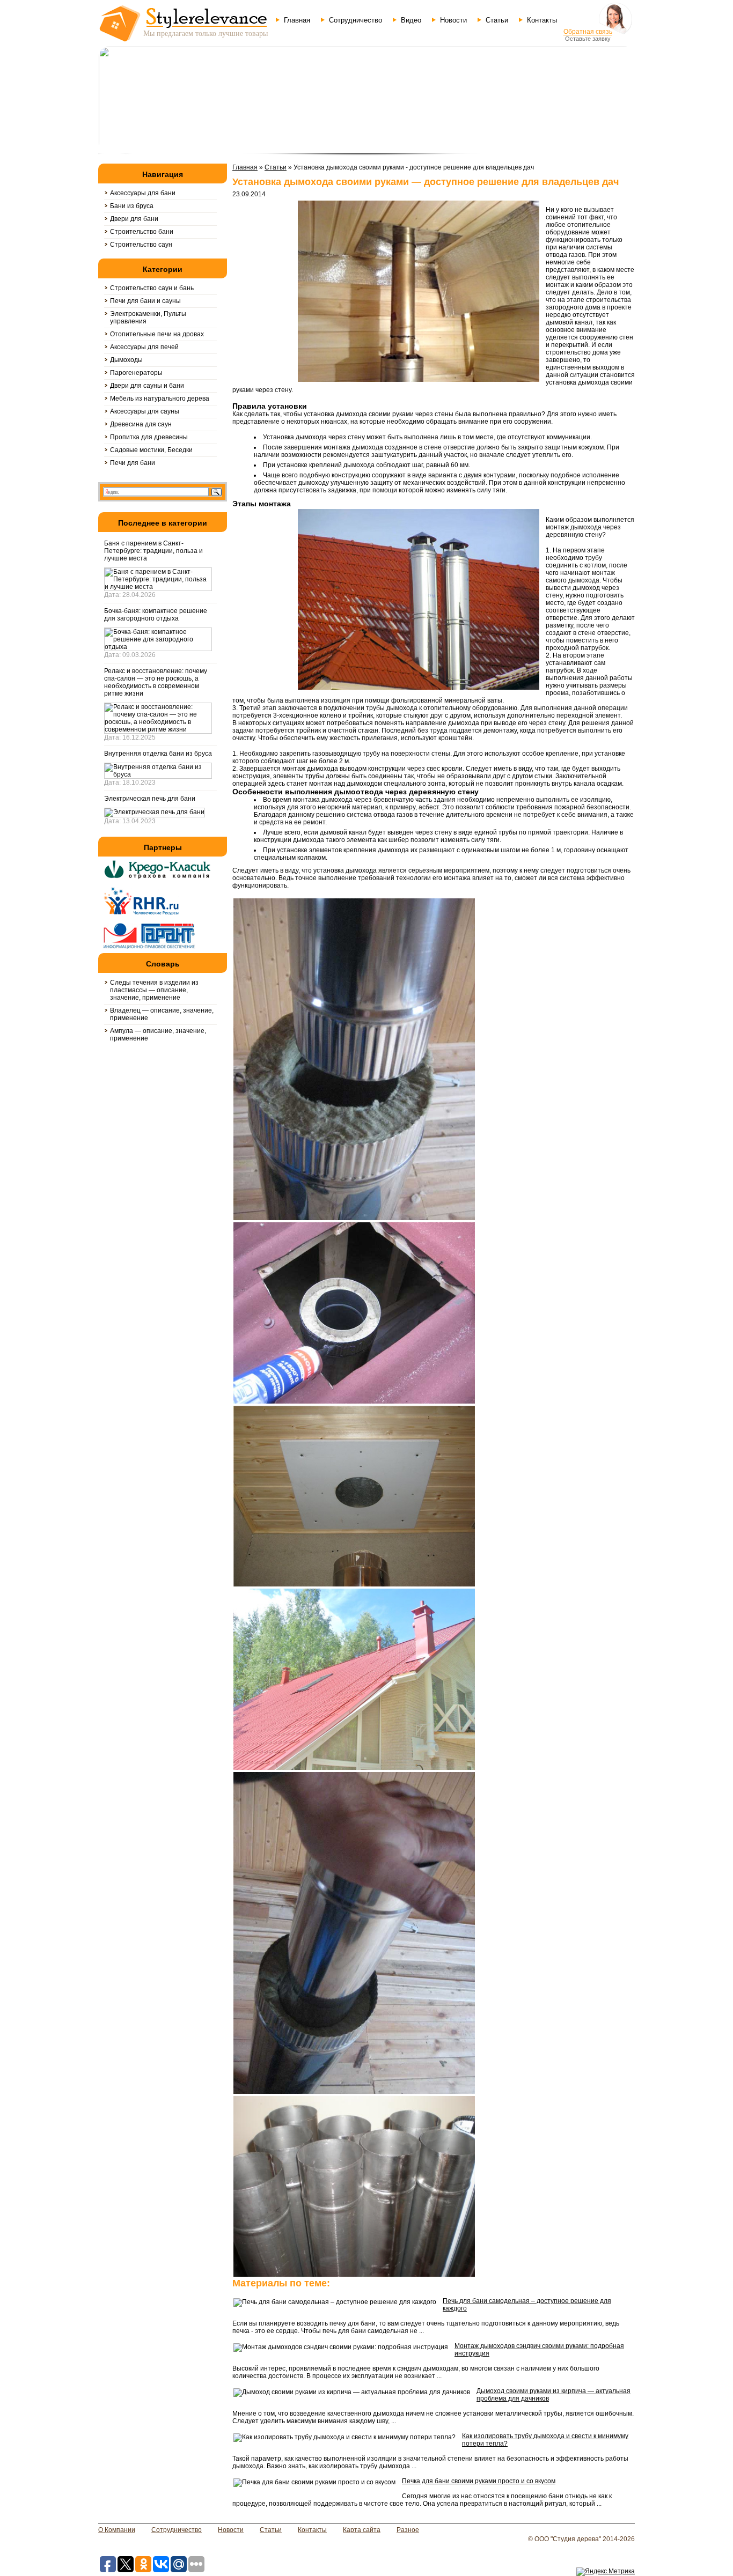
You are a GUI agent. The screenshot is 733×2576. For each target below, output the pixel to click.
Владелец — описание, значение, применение (162, 1014)
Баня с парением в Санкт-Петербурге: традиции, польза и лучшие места (153, 551)
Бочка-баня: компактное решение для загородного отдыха (156, 615)
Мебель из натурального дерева (160, 398)
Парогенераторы (136, 373)
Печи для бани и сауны (145, 301)
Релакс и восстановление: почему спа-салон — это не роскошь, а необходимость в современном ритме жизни (156, 682)
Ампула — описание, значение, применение (158, 1035)
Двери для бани (134, 219)
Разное (408, 2530)
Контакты (542, 20)
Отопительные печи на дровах (157, 334)
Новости (453, 20)
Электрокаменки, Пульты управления (148, 318)
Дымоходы (126, 360)
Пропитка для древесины (149, 437)
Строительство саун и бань (152, 288)
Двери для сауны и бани (147, 386)
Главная (297, 20)
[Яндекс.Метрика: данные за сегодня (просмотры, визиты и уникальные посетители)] (606, 2572)
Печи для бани (133, 463)
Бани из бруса (132, 206)
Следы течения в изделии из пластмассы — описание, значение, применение (154, 990)
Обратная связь (588, 32)
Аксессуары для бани (143, 193)
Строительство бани (142, 232)
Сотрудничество (355, 20)
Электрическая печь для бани (150, 799)
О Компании (117, 2530)
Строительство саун (141, 245)
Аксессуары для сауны (145, 411)
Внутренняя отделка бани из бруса (158, 754)
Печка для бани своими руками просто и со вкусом (479, 2481)
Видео (411, 20)
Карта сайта (362, 2530)
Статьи (497, 20)
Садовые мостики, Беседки (151, 450)
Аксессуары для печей (144, 347)
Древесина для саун (141, 424)
